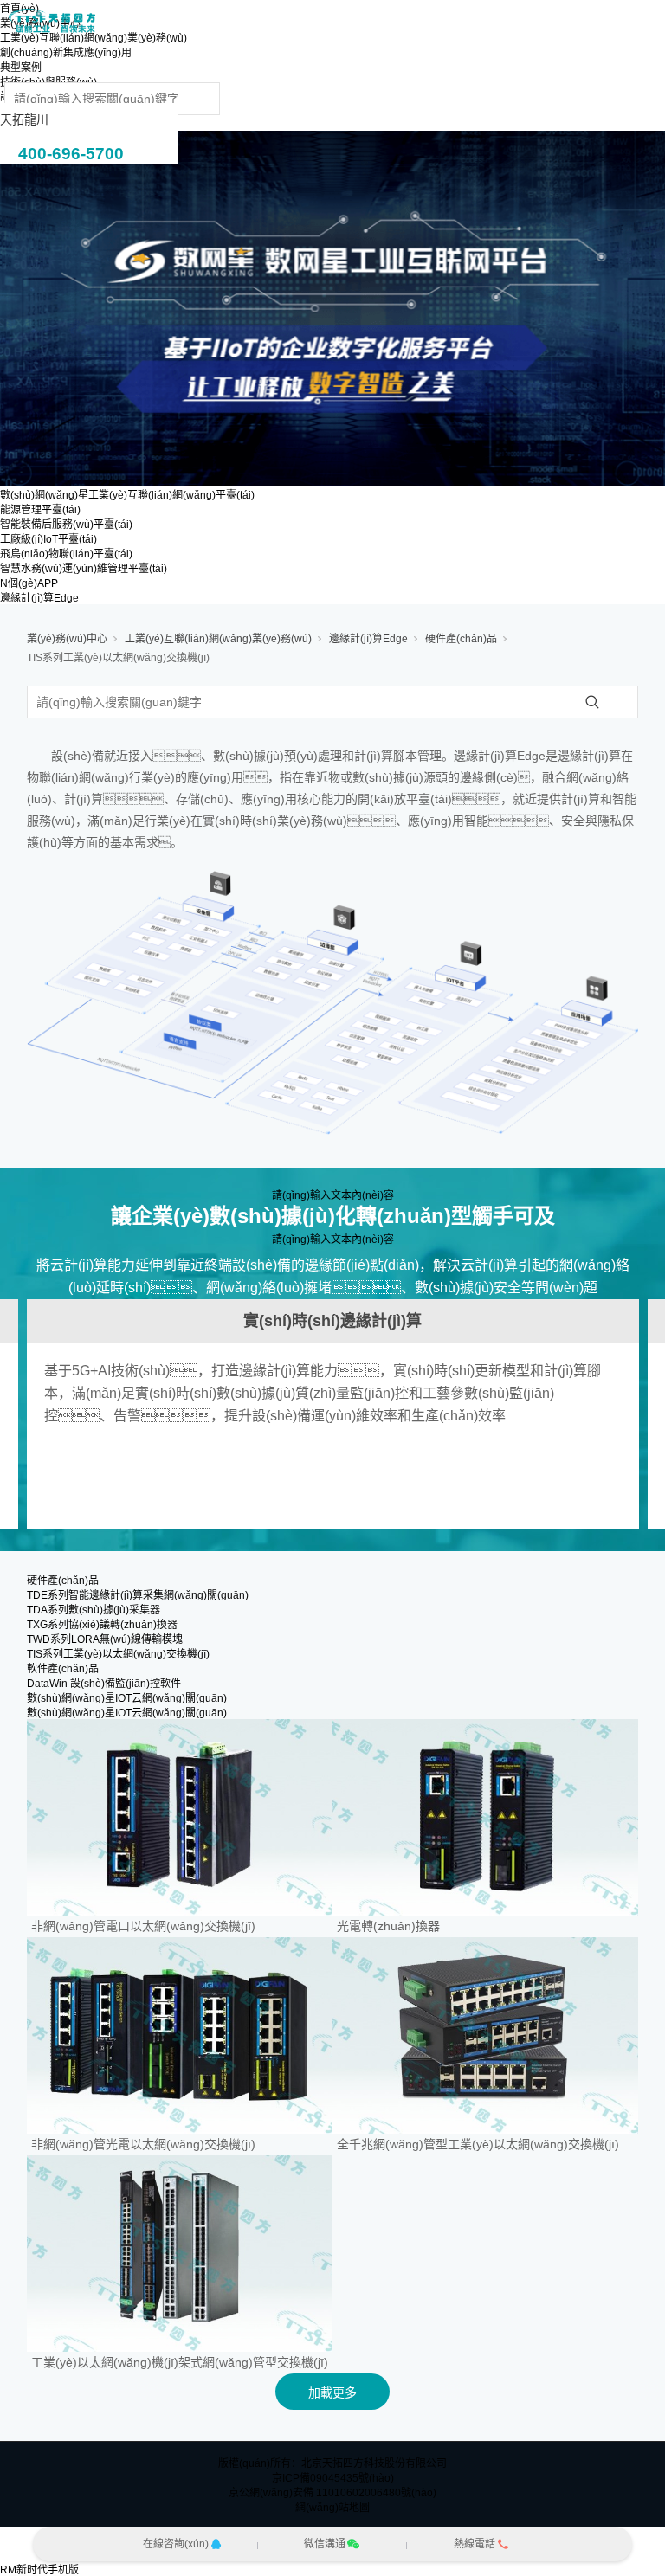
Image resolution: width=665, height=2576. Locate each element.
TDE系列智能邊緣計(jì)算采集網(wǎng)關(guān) (138, 1595)
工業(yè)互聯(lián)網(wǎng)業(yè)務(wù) (94, 38)
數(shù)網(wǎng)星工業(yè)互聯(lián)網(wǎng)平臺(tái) (127, 495)
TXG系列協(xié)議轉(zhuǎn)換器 (102, 1625)
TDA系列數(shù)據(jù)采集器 (94, 1610)
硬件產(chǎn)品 (461, 639)
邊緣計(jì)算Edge (39, 598)
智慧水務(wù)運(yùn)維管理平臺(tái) (84, 569)
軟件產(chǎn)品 (63, 1669)
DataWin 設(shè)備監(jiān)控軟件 (104, 1684)
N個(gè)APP (29, 583)
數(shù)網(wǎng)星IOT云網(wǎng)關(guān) (127, 1698)
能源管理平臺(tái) (40, 510)
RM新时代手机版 (39, 2570)
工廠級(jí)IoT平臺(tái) (48, 539)
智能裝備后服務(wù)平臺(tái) (66, 525)
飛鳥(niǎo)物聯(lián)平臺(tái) (66, 554)
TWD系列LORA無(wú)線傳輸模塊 (105, 1639)
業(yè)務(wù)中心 (67, 639)
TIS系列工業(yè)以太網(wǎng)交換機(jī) (118, 1654)
